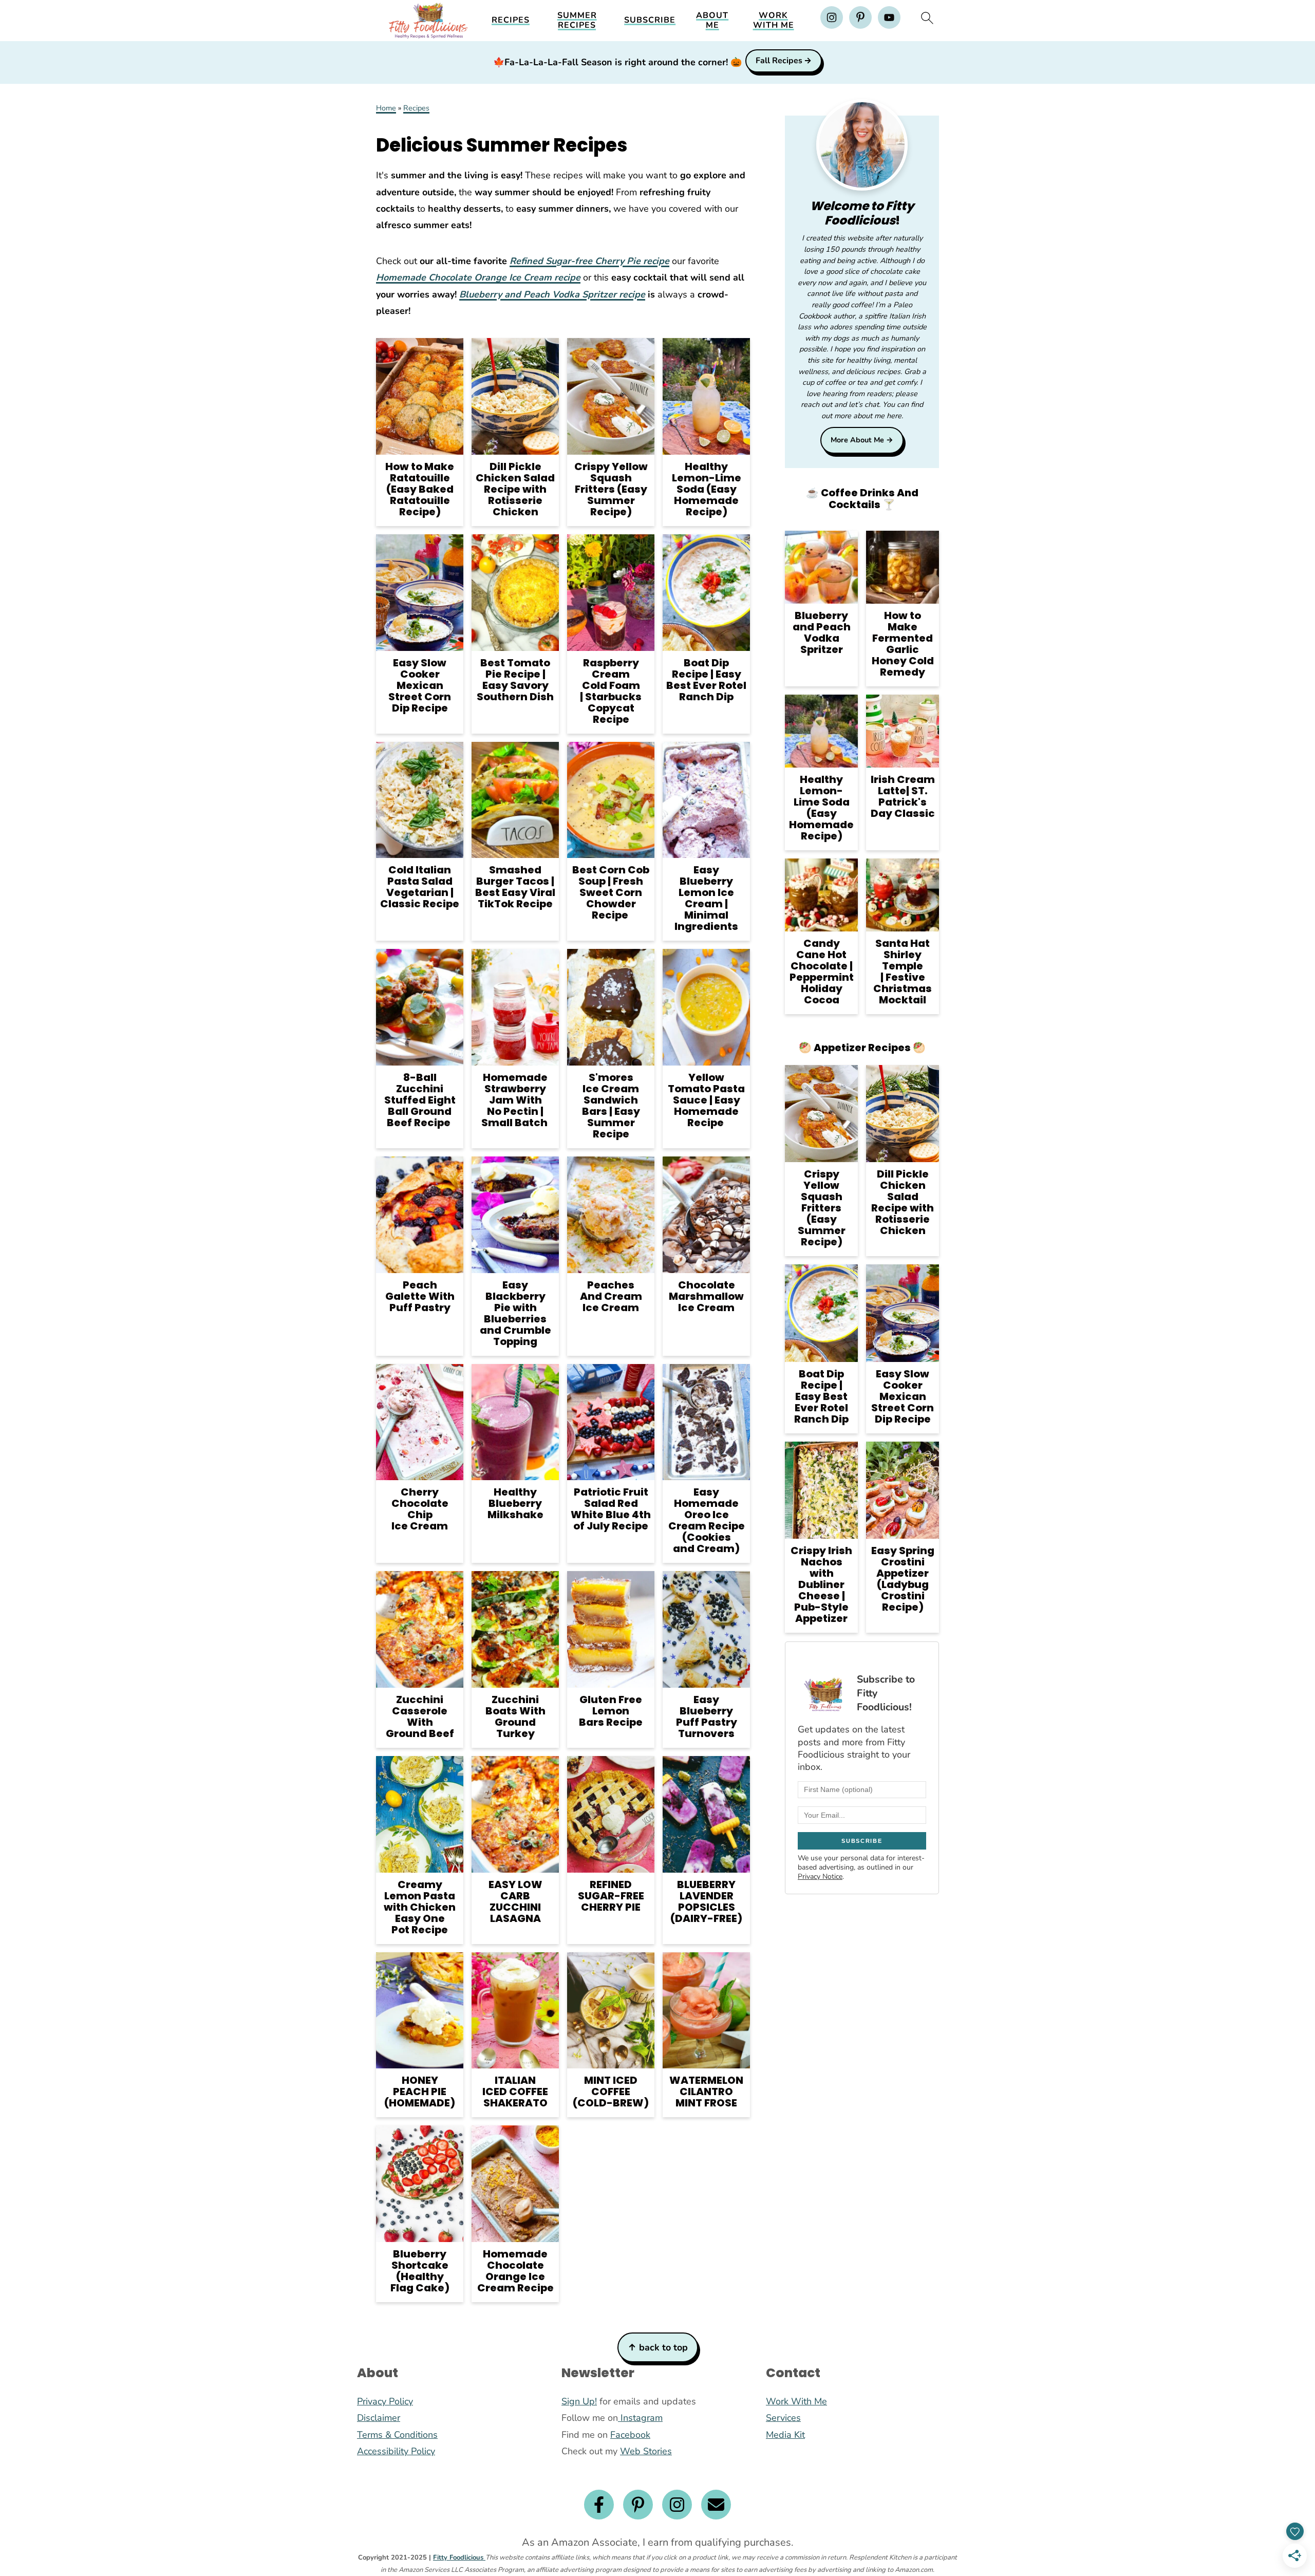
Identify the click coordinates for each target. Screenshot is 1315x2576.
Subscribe (650, 20)
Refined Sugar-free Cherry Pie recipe (589, 261)
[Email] (716, 2505)
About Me (712, 21)
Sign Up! (579, 2401)
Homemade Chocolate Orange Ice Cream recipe (478, 277)
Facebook (630, 2435)
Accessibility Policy (396, 2451)
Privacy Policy (385, 2401)
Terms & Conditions (397, 2435)
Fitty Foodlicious (459, 2558)
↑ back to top (658, 2347)
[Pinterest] (638, 2505)
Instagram (640, 2418)
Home (386, 108)
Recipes (511, 20)
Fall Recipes (779, 61)
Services (783, 2418)
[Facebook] (599, 2505)
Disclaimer (379, 2418)
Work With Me (774, 21)
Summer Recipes (577, 21)
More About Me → (862, 440)
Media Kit (785, 2435)
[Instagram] (677, 2505)
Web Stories (646, 2451)
